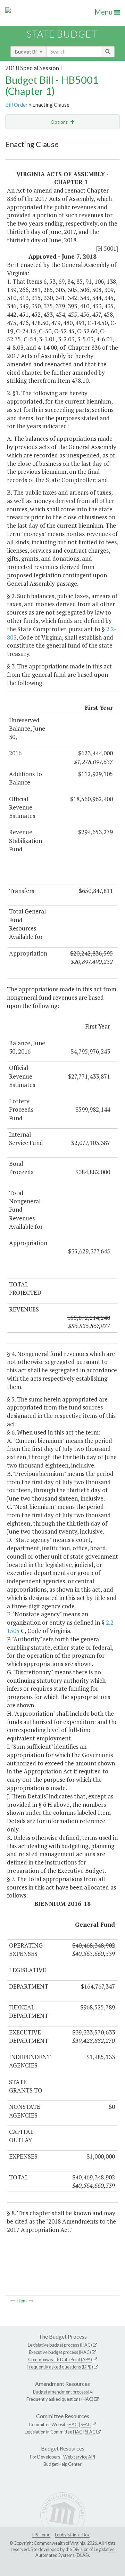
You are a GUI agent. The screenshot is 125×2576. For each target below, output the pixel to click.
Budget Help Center (62, 2464)
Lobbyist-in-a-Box (72, 2535)
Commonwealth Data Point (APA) (60, 2359)
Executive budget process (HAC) (60, 2352)
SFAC (86, 2424)
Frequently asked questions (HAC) (60, 2399)
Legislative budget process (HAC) (60, 2345)
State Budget (62, 34)
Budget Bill (27, 52)
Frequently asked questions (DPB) (60, 2367)
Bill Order (16, 105)
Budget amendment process (60, 2392)
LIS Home (41, 2535)
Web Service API (79, 2457)
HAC (73, 2424)
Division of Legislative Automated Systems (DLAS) (75, 2552)
